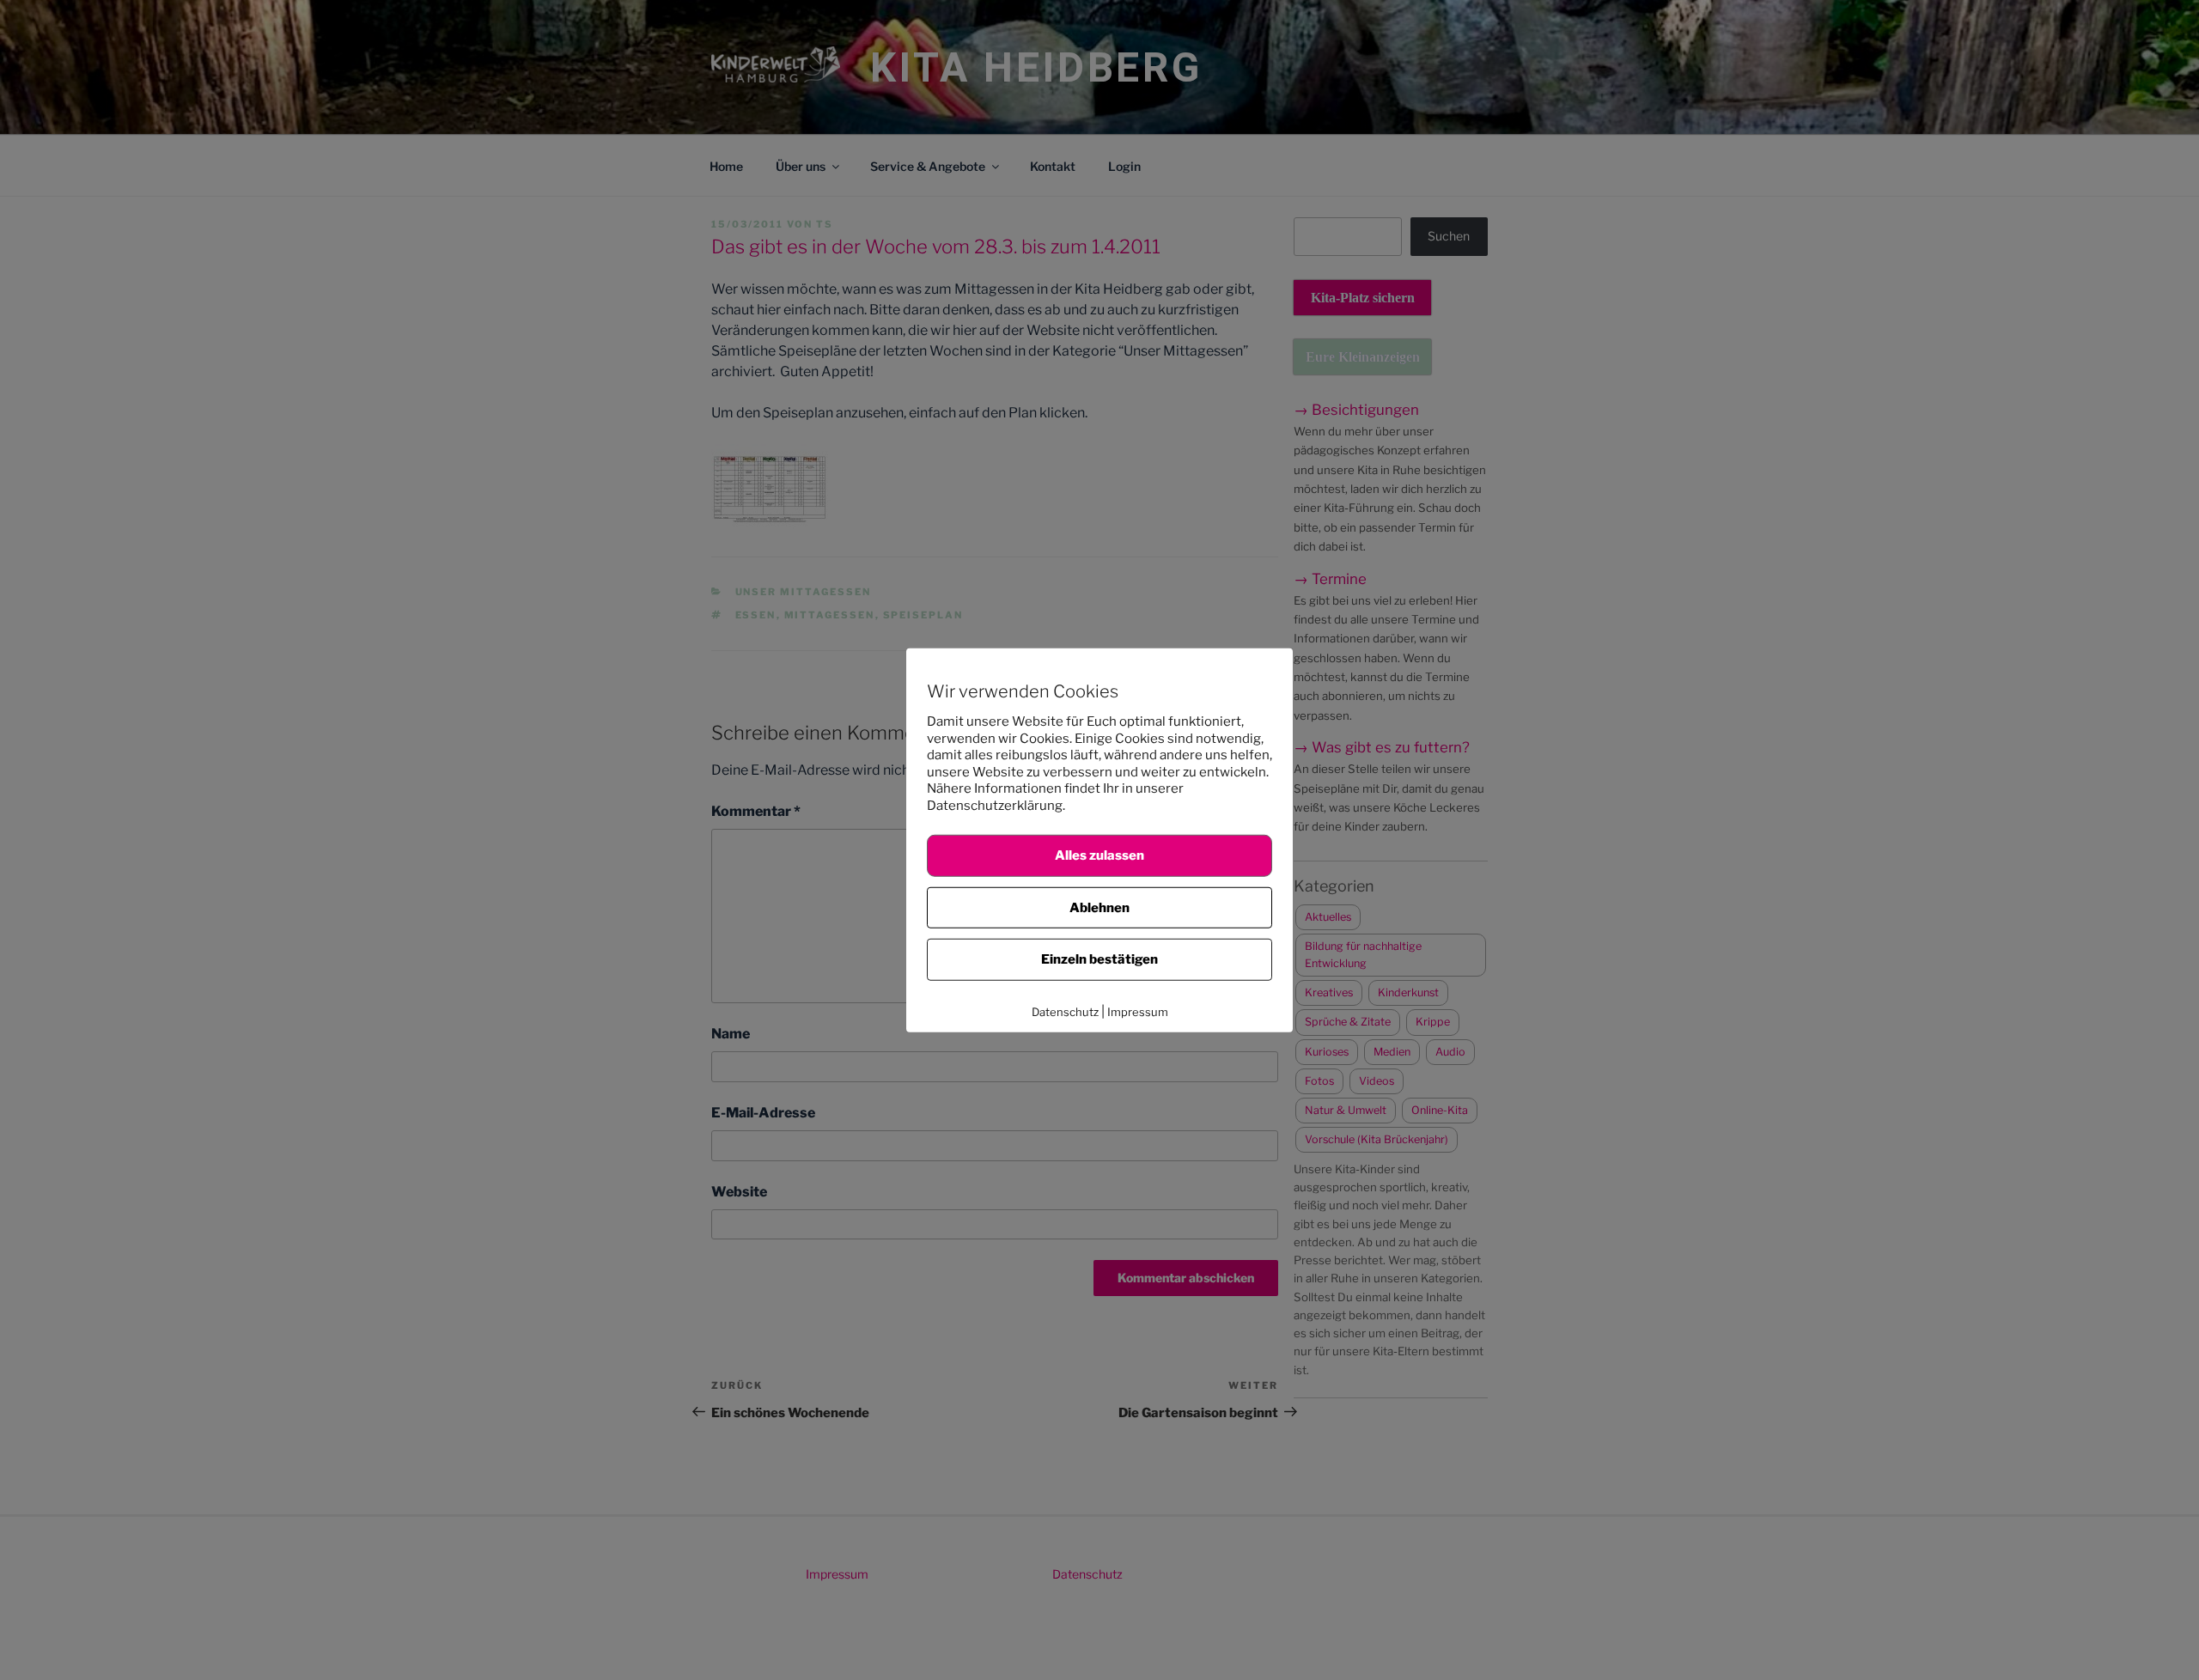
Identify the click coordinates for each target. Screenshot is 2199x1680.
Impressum (1138, 1011)
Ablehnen (1099, 907)
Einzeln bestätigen (1099, 959)
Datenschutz (1065, 1011)
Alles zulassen (1099, 855)
